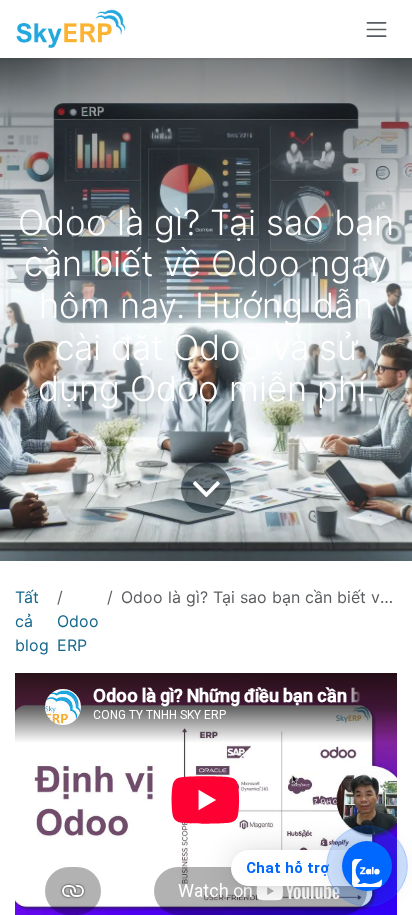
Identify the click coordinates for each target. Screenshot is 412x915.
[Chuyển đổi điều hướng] (377, 29)
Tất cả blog (32, 621)
